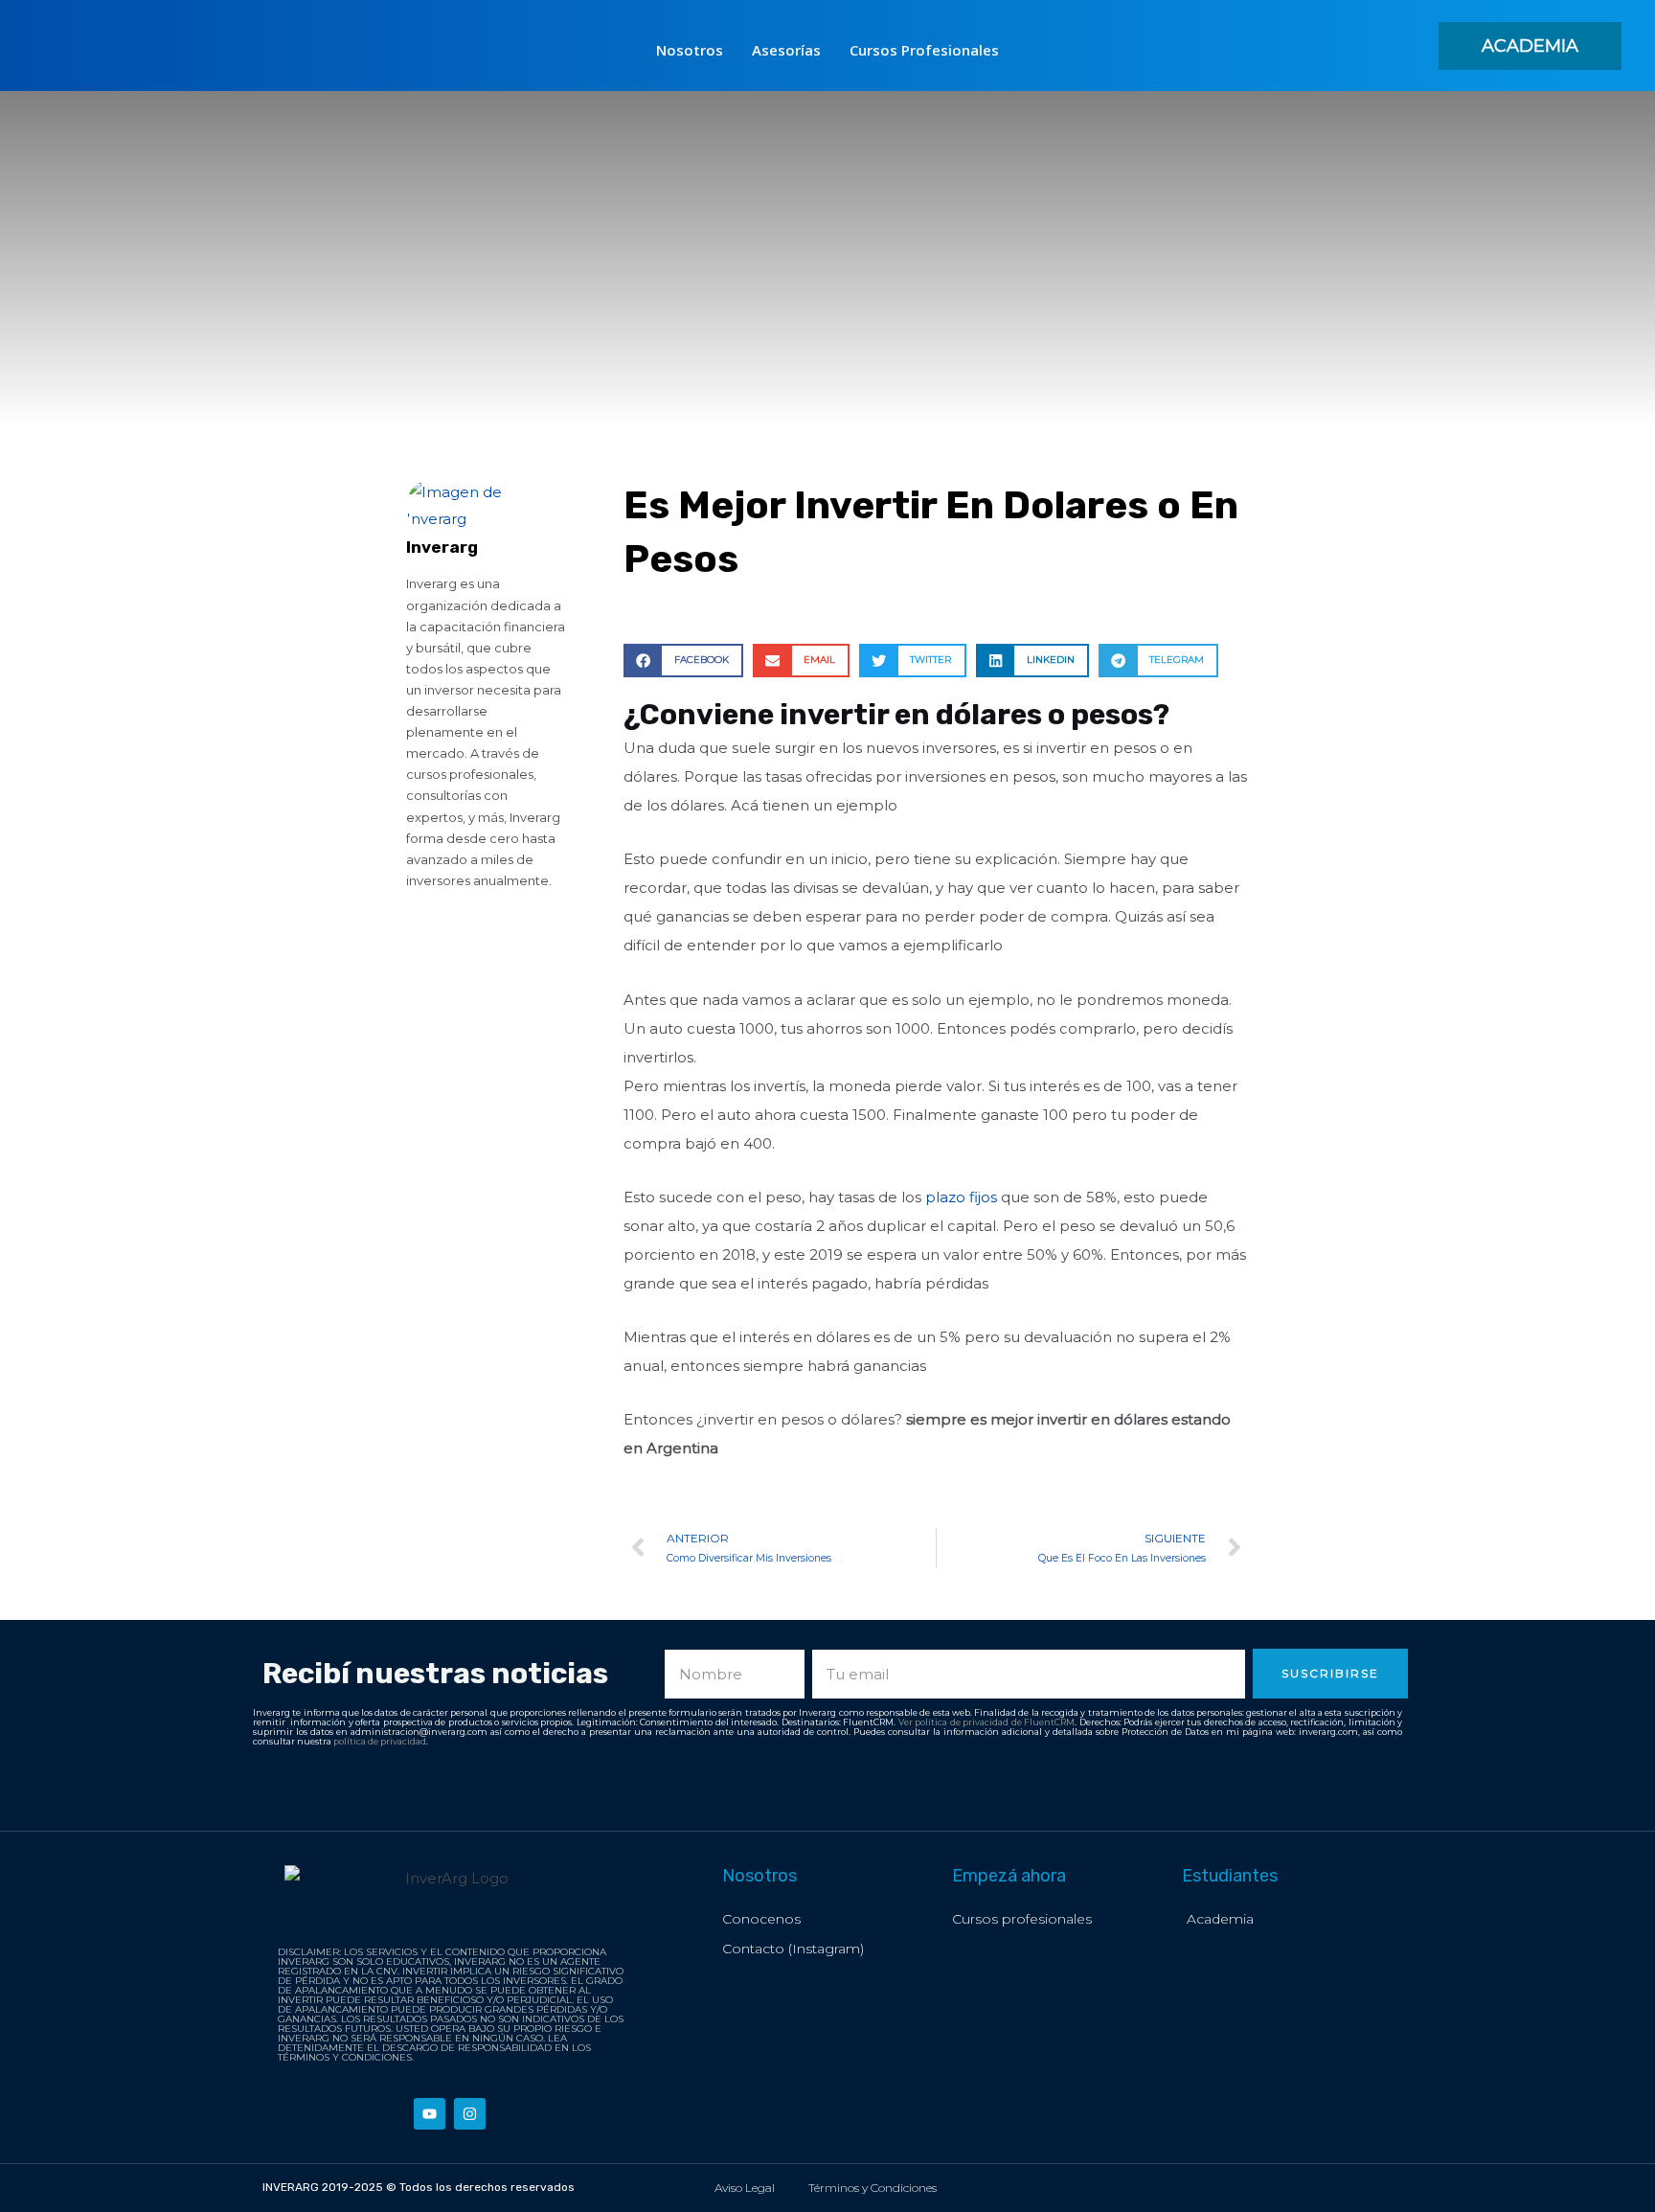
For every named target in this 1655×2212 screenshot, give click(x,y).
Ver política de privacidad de (962, 1722)
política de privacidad (380, 1741)
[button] (1530, 46)
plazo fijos (961, 1197)
